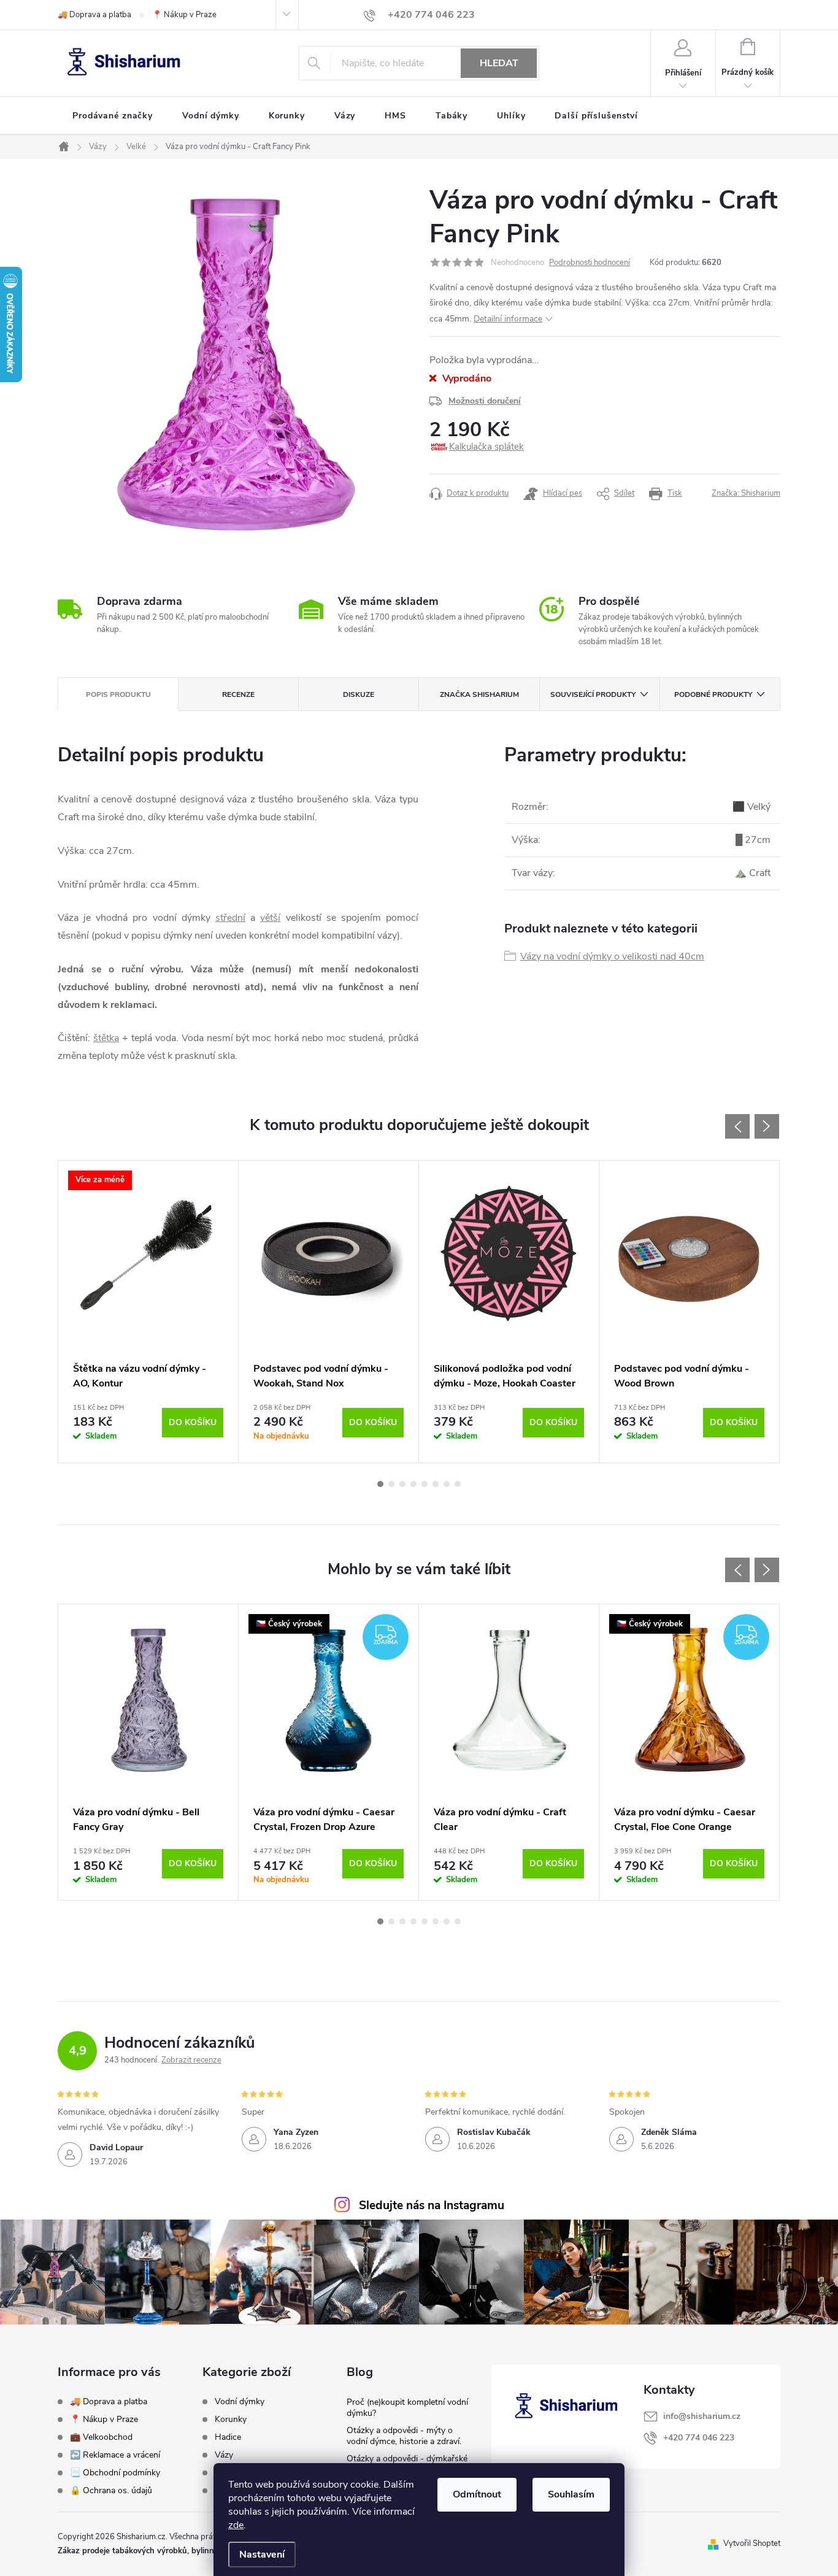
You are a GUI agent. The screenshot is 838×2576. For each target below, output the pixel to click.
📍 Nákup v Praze (184, 15)
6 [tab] (436, 1484)
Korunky (231, 2420)
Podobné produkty (713, 694)
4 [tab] (413, 1484)
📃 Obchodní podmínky (115, 2473)
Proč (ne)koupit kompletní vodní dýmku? (407, 2408)
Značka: (746, 493)
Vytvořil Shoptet (752, 2543)
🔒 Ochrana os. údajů (111, 2490)
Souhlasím (571, 2494)
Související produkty (593, 694)
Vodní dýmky (240, 2402)
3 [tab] (402, 1484)
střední (230, 918)
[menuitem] (113, 116)
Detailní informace (508, 319)
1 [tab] (380, 1484)
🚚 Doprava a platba (94, 15)
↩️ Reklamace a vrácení (115, 2455)
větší (270, 918)
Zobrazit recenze (191, 2060)
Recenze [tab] (238, 694)
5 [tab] (425, 1484)
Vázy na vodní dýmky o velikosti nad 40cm (612, 956)
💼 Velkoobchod (101, 2437)
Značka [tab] (479, 694)
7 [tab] (447, 1484)
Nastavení (262, 2555)
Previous (737, 1126)
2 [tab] (391, 1484)
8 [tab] (458, 1484)
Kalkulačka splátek (486, 447)
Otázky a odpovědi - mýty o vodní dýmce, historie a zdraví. (404, 2436)
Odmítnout (477, 2494)
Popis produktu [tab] (118, 694)
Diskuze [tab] (359, 694)
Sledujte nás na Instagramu (432, 2205)
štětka (106, 1038)
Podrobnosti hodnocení (590, 263)
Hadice (228, 2437)
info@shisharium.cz (702, 2416)
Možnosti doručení (485, 401)
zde (236, 2525)
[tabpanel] (148, 1312)
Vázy (224, 2455)
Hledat (499, 63)
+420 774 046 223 (699, 2438)
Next (767, 1126)
